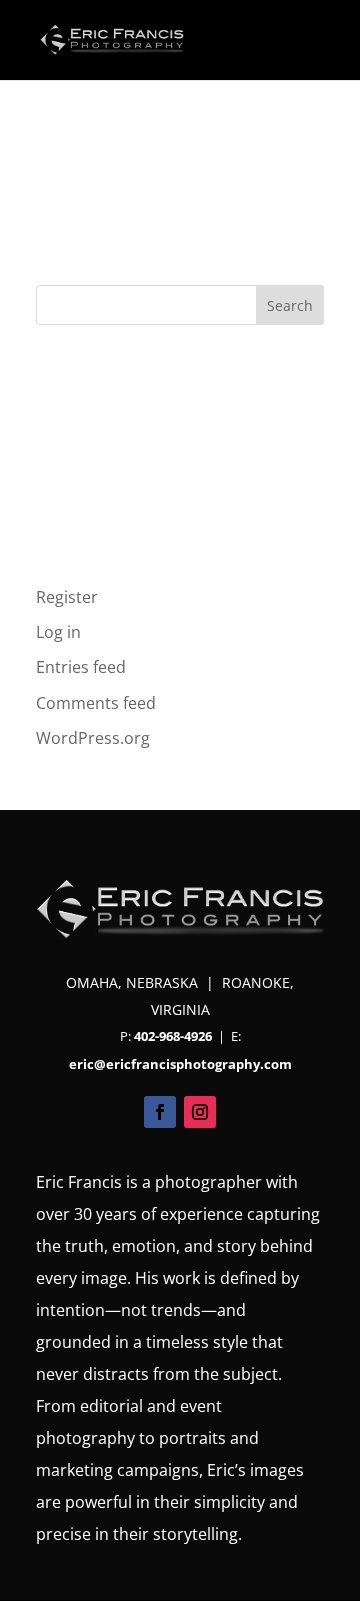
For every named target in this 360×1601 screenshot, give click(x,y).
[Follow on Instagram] (200, 1112)
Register (67, 597)
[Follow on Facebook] (160, 1112)
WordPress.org (93, 738)
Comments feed (96, 703)
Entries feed (81, 667)
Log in (58, 632)
